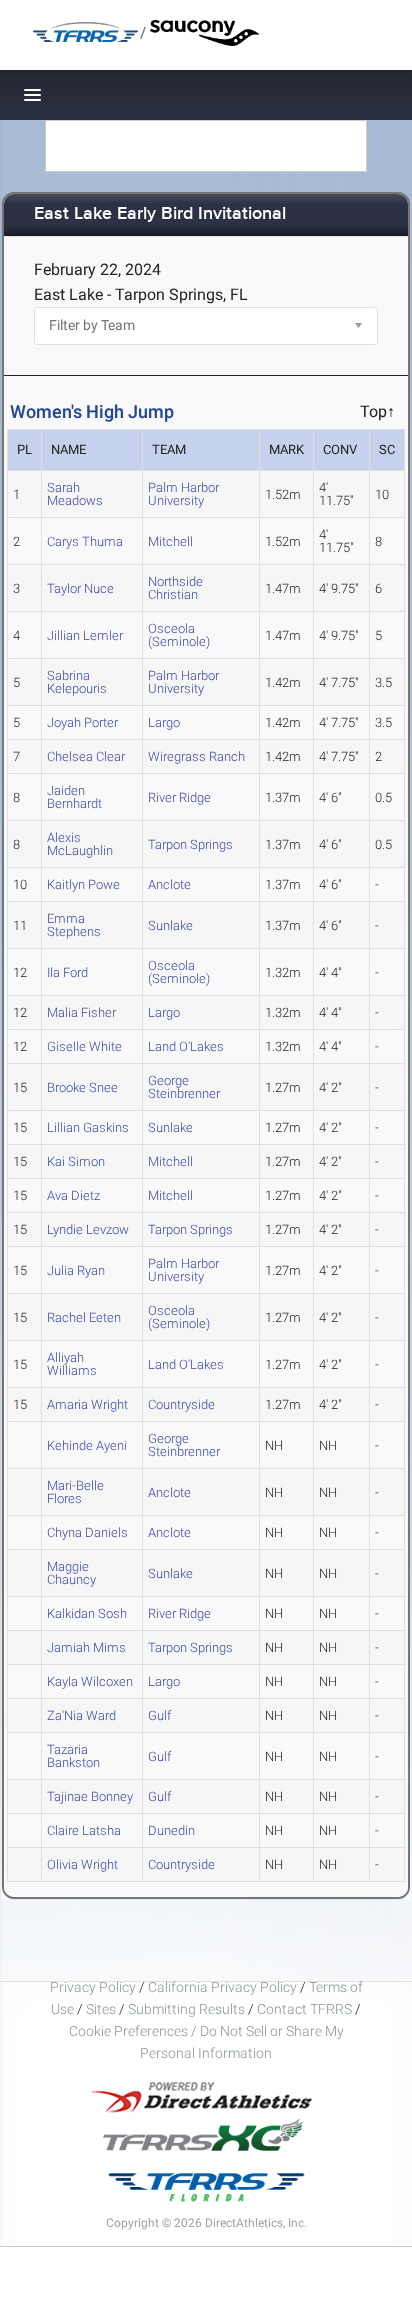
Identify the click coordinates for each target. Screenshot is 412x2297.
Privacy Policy (93, 1987)
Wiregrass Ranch (196, 756)
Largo (164, 722)
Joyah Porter (82, 722)
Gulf (159, 1715)
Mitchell (170, 541)
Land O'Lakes (186, 1046)
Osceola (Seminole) (179, 635)
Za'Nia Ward (81, 1715)
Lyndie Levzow (88, 1229)
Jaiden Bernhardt (74, 797)
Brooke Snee (82, 1087)
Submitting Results (186, 2009)
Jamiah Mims (86, 1647)
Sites (101, 2009)
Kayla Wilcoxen (90, 1681)
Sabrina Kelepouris (77, 682)
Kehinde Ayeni (87, 1445)
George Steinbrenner (184, 1087)
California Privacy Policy (222, 1987)
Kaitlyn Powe (83, 884)
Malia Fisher (81, 1012)
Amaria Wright (87, 1404)
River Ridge (179, 797)
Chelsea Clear (86, 756)
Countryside (181, 1404)
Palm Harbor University (183, 494)
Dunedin (171, 1830)
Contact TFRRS (306, 2009)
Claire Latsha (84, 1830)
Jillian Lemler (85, 635)
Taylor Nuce (80, 588)
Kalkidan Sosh (87, 1613)
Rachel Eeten (84, 1317)
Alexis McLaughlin (80, 844)
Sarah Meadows (75, 494)
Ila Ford (67, 972)
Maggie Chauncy (71, 1573)
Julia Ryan (76, 1270)
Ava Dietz (73, 1195)
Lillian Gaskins (88, 1127)
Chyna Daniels (87, 1532)
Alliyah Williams (72, 1364)
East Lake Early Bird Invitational (160, 214)
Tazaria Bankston (73, 1756)
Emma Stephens (74, 925)
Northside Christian (175, 588)
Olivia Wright (82, 1864)
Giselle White (84, 1046)
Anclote (169, 884)
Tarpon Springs (190, 844)
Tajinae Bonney (90, 1796)
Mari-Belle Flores (75, 1492)
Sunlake (170, 925)
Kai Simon (76, 1161)
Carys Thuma (85, 541)
